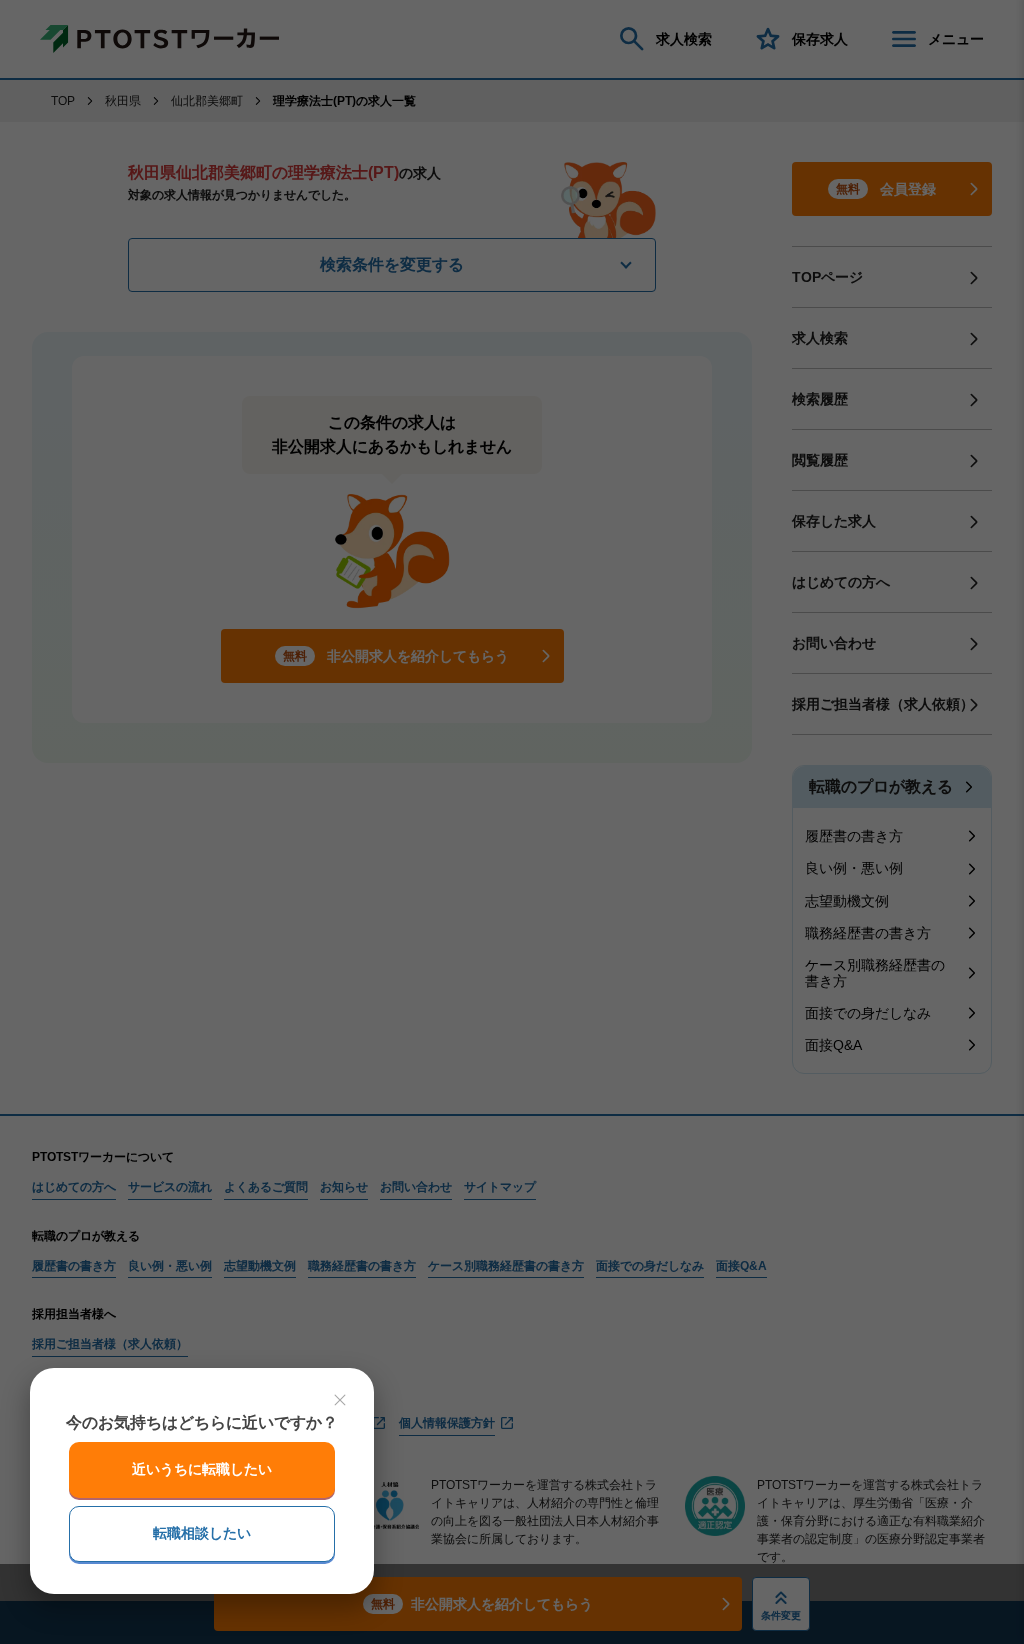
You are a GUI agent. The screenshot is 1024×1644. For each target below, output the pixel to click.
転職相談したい (202, 1533)
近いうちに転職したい (202, 1469)
